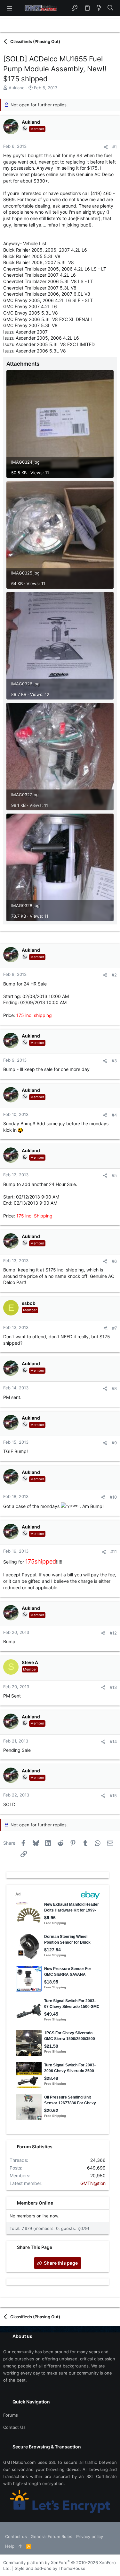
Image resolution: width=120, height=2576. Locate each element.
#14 (113, 1742)
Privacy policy (90, 2536)
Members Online (35, 2203)
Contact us (14, 2427)
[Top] (20, 2546)
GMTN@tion (93, 2183)
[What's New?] (99, 8)
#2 (114, 975)
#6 (114, 1261)
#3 (114, 1061)
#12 (113, 1633)
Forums (11, 2415)
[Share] (106, 147)
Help (10, 2546)
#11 (114, 1552)
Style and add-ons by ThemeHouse (50, 2568)
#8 (114, 1388)
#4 (114, 1115)
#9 (114, 1443)
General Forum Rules (52, 2536)
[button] (10, 8)
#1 (115, 147)
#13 (113, 1687)
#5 (114, 1175)
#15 (113, 1796)
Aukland (17, 88)
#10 (113, 1497)
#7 (114, 1328)
